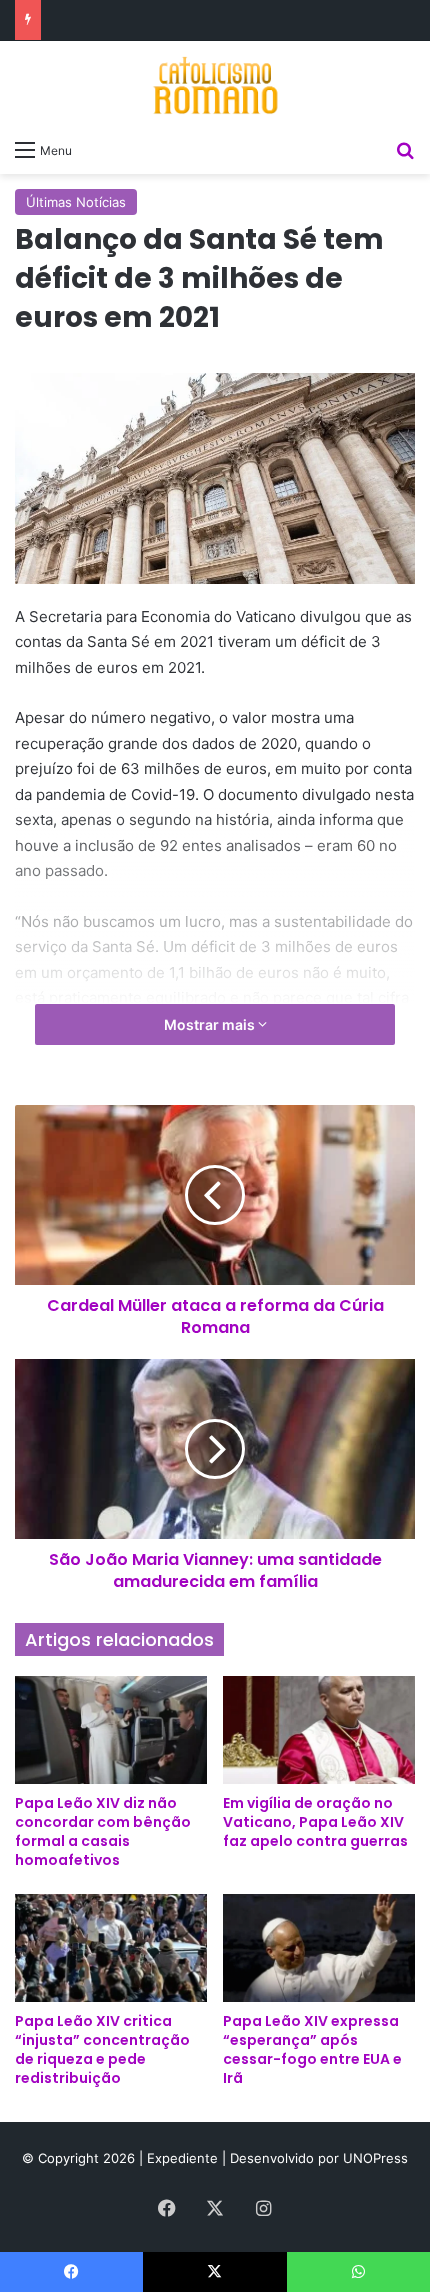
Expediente (184, 2158)
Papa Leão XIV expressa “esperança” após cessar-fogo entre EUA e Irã (312, 2049)
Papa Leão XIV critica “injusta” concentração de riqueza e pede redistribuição (102, 2049)
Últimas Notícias (76, 202)
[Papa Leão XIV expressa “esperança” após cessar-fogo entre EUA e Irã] (319, 1948)
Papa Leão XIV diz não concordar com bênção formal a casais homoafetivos (103, 1831)
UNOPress (375, 2158)
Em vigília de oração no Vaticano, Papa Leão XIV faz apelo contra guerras (315, 1822)
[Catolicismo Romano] (215, 85)
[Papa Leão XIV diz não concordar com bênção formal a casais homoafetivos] (111, 1730)
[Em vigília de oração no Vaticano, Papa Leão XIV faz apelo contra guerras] (319, 1730)
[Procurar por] (405, 149)
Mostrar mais (211, 1024)
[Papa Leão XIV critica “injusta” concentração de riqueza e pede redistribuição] (111, 1948)
